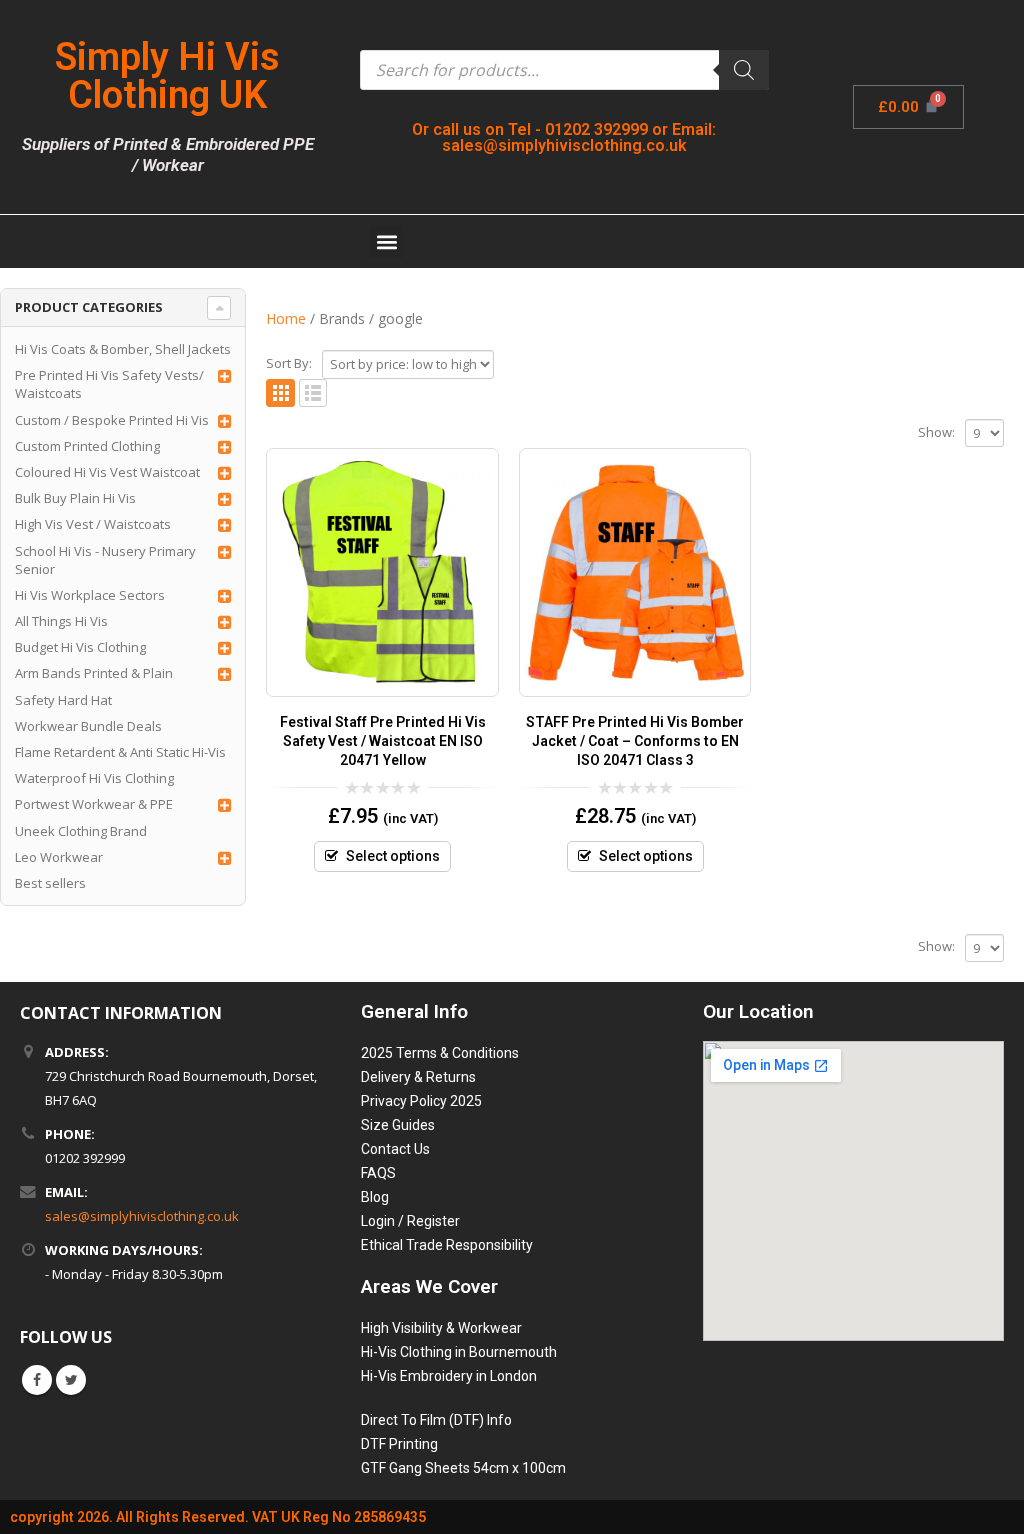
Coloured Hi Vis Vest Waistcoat (107, 472)
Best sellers (50, 883)
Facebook (37, 1380)
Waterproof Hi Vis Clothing (94, 778)
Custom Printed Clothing (87, 446)
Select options (393, 856)
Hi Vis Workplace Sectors (90, 595)
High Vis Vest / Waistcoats (93, 524)
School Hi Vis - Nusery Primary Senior (105, 560)
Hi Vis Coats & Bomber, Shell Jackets (123, 349)
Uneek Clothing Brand (81, 831)
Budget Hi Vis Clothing (80, 647)
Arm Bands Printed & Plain (94, 673)
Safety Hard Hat (63, 700)
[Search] (744, 70)
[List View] (313, 393)
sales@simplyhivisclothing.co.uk (142, 1216)
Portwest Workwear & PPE (94, 804)
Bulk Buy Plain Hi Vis (75, 498)
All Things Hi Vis (61, 621)
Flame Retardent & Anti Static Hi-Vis (120, 752)
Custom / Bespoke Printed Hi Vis (112, 420)
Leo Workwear (59, 857)
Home (286, 318)
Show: (936, 432)
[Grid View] (280, 393)
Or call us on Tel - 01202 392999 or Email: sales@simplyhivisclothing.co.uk (564, 137)
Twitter (71, 1380)
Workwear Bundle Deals (88, 726)
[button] (386, 241)
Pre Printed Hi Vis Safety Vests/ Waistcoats (109, 384)
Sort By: (289, 363)
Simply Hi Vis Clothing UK (167, 76)
